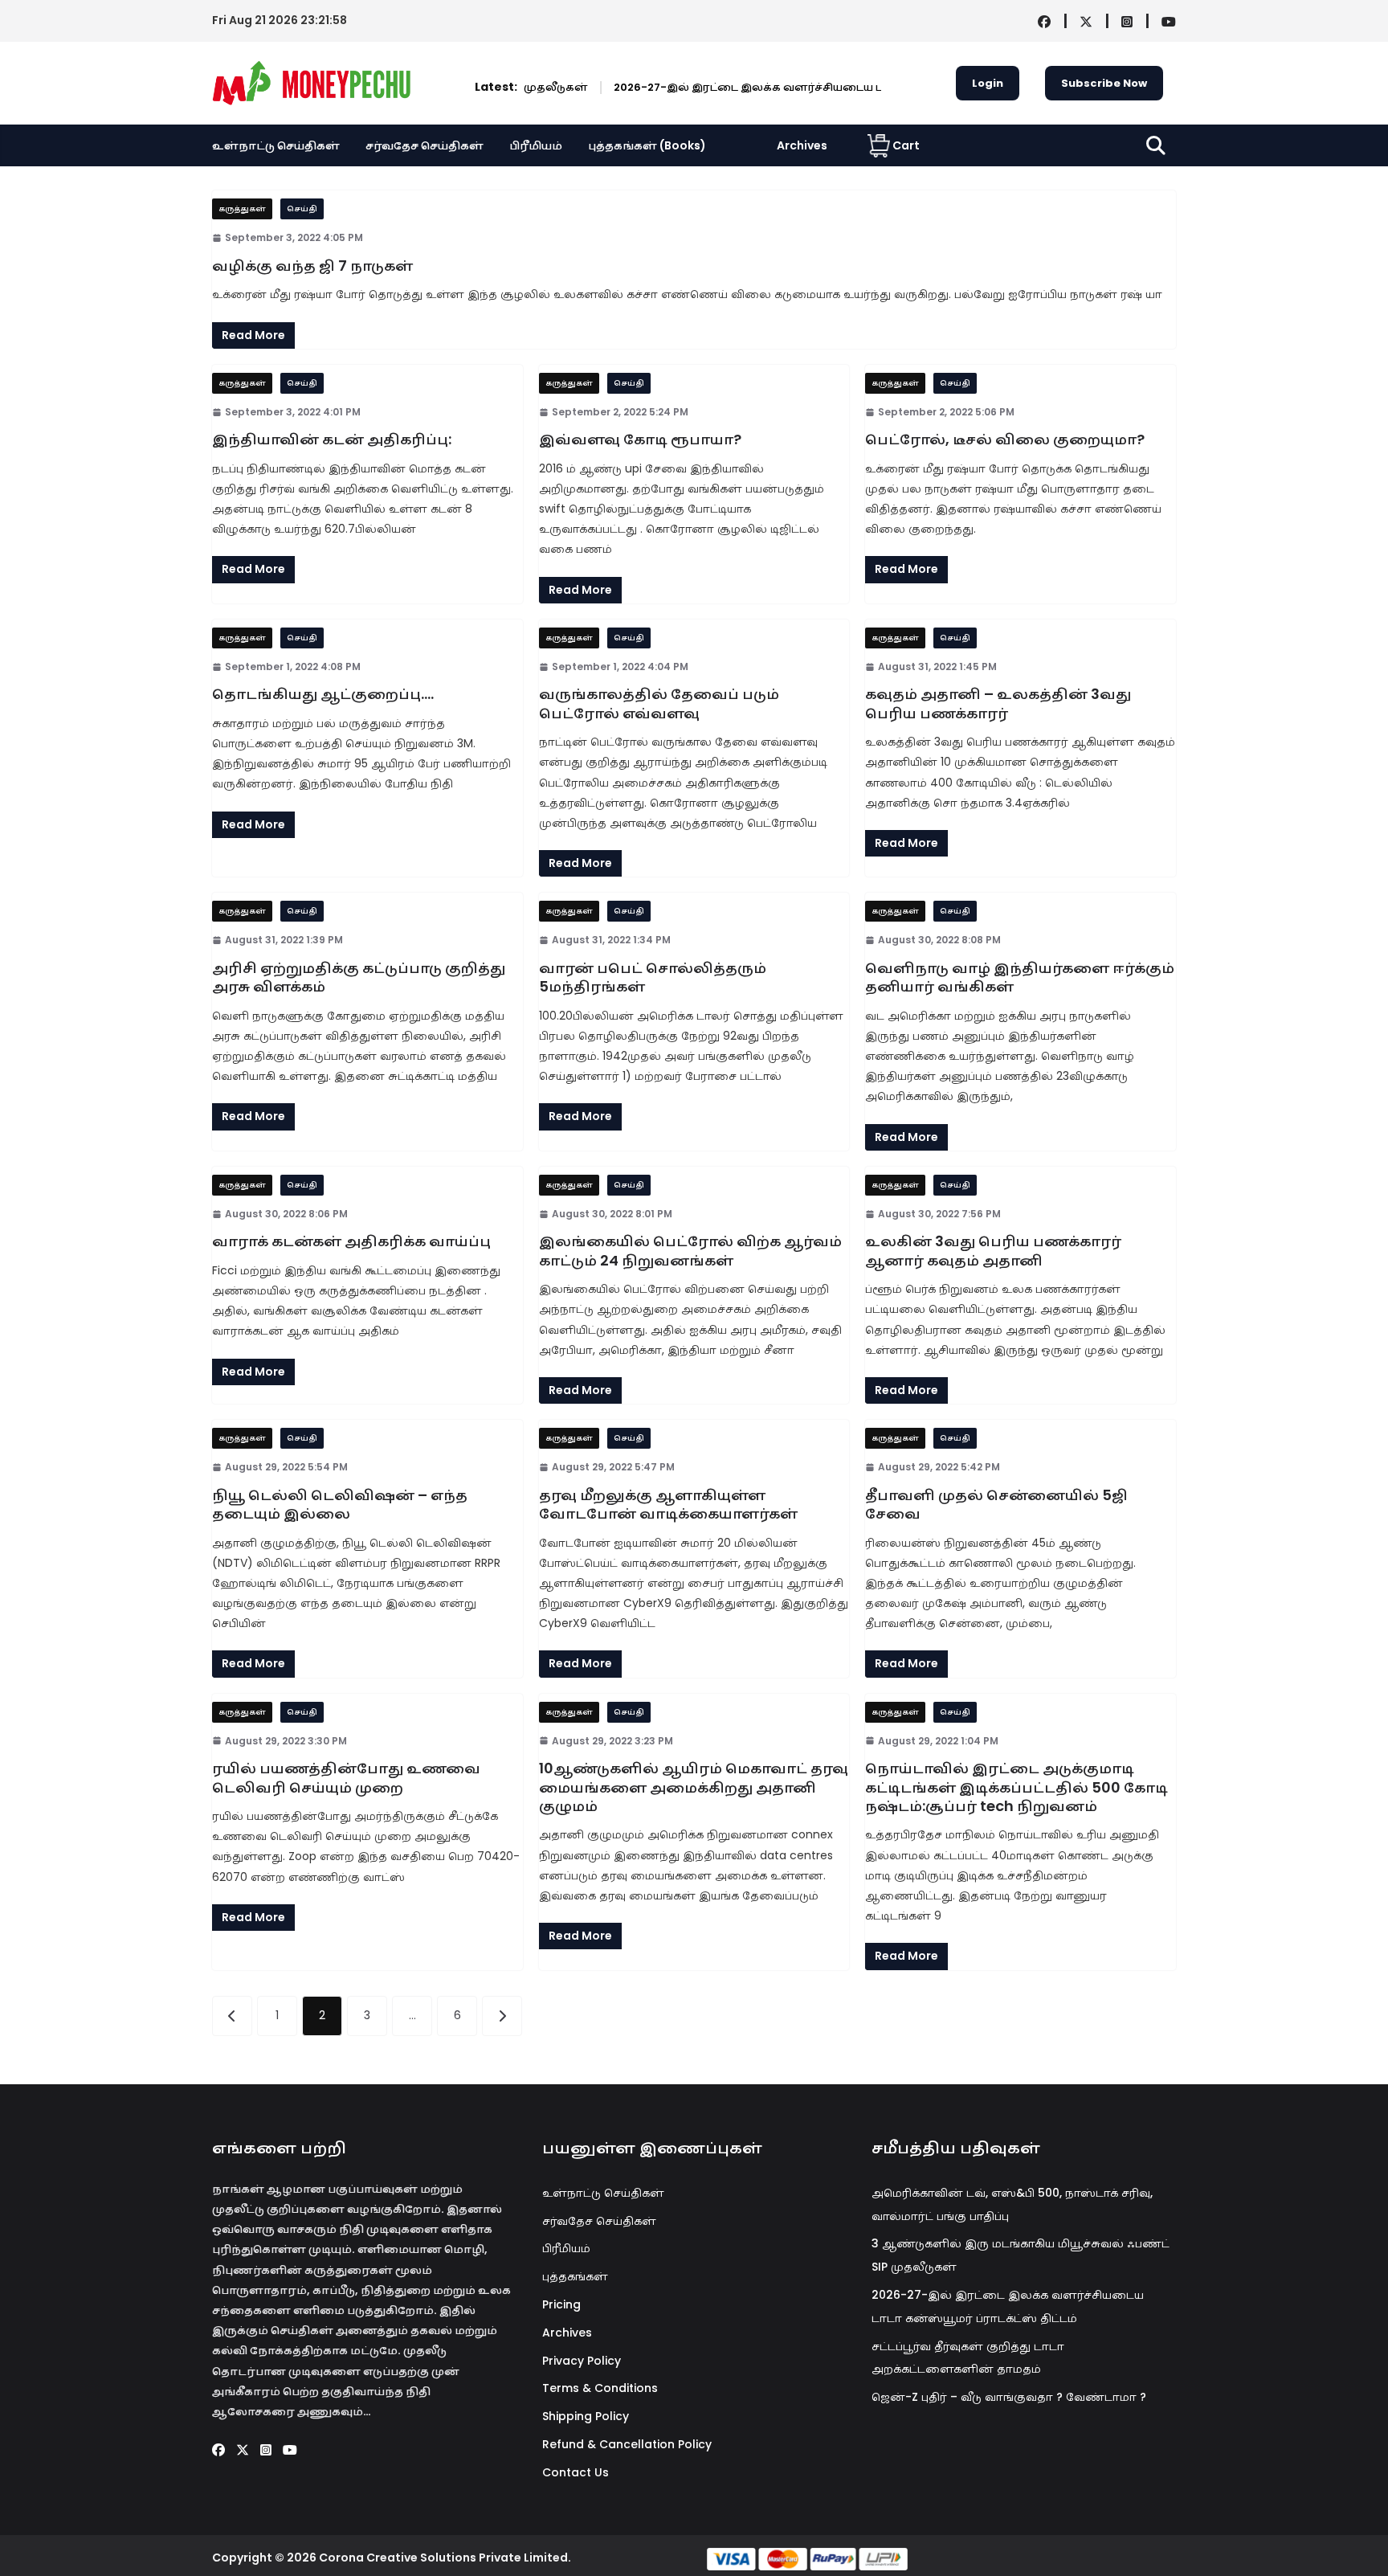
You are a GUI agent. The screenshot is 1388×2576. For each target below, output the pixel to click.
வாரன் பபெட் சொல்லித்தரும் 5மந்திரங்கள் (653, 977)
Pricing (561, 2304)
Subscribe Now (1104, 83)
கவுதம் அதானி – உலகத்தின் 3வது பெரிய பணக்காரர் (998, 703)
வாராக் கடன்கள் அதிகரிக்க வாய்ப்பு (351, 1241)
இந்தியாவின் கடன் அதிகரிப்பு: (332, 439)
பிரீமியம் (536, 145)
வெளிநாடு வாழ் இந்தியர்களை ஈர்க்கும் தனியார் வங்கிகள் (1020, 977)
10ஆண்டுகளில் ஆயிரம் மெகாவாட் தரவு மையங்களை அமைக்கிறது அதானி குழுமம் (694, 1787)
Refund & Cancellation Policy (627, 2444)
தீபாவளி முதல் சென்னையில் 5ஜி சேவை (996, 1504)
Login (988, 83)
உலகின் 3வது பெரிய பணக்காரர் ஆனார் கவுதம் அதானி (993, 1250)
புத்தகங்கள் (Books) (647, 145)
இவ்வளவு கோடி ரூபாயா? (640, 439)
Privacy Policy (582, 2361)
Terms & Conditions (600, 2388)
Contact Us (576, 2472)
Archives (802, 145)
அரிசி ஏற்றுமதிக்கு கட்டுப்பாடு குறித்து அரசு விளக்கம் (359, 977)
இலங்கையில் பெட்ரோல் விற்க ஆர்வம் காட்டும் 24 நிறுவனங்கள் (690, 1250)
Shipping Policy (586, 2416)
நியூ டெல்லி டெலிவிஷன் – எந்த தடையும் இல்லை (340, 1504)
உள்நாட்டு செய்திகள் (276, 145)
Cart (906, 145)
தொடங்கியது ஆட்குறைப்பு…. (323, 694)
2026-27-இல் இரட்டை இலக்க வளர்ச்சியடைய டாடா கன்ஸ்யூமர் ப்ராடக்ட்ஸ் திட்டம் (782, 87)
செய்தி (302, 209)
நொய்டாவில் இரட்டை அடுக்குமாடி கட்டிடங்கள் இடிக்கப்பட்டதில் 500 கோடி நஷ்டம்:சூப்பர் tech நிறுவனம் (1017, 1787)
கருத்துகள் (242, 209)
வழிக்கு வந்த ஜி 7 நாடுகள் (312, 266)
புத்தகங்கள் (575, 2276)
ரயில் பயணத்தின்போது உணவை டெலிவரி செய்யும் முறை (346, 1777)
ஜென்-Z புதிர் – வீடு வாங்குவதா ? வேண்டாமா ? (1009, 2397)
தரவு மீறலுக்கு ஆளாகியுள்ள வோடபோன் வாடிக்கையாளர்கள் (668, 1504)
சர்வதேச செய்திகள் (425, 145)
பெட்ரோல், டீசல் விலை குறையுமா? (1005, 439)
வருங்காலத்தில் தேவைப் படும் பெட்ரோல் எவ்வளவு (659, 703)
